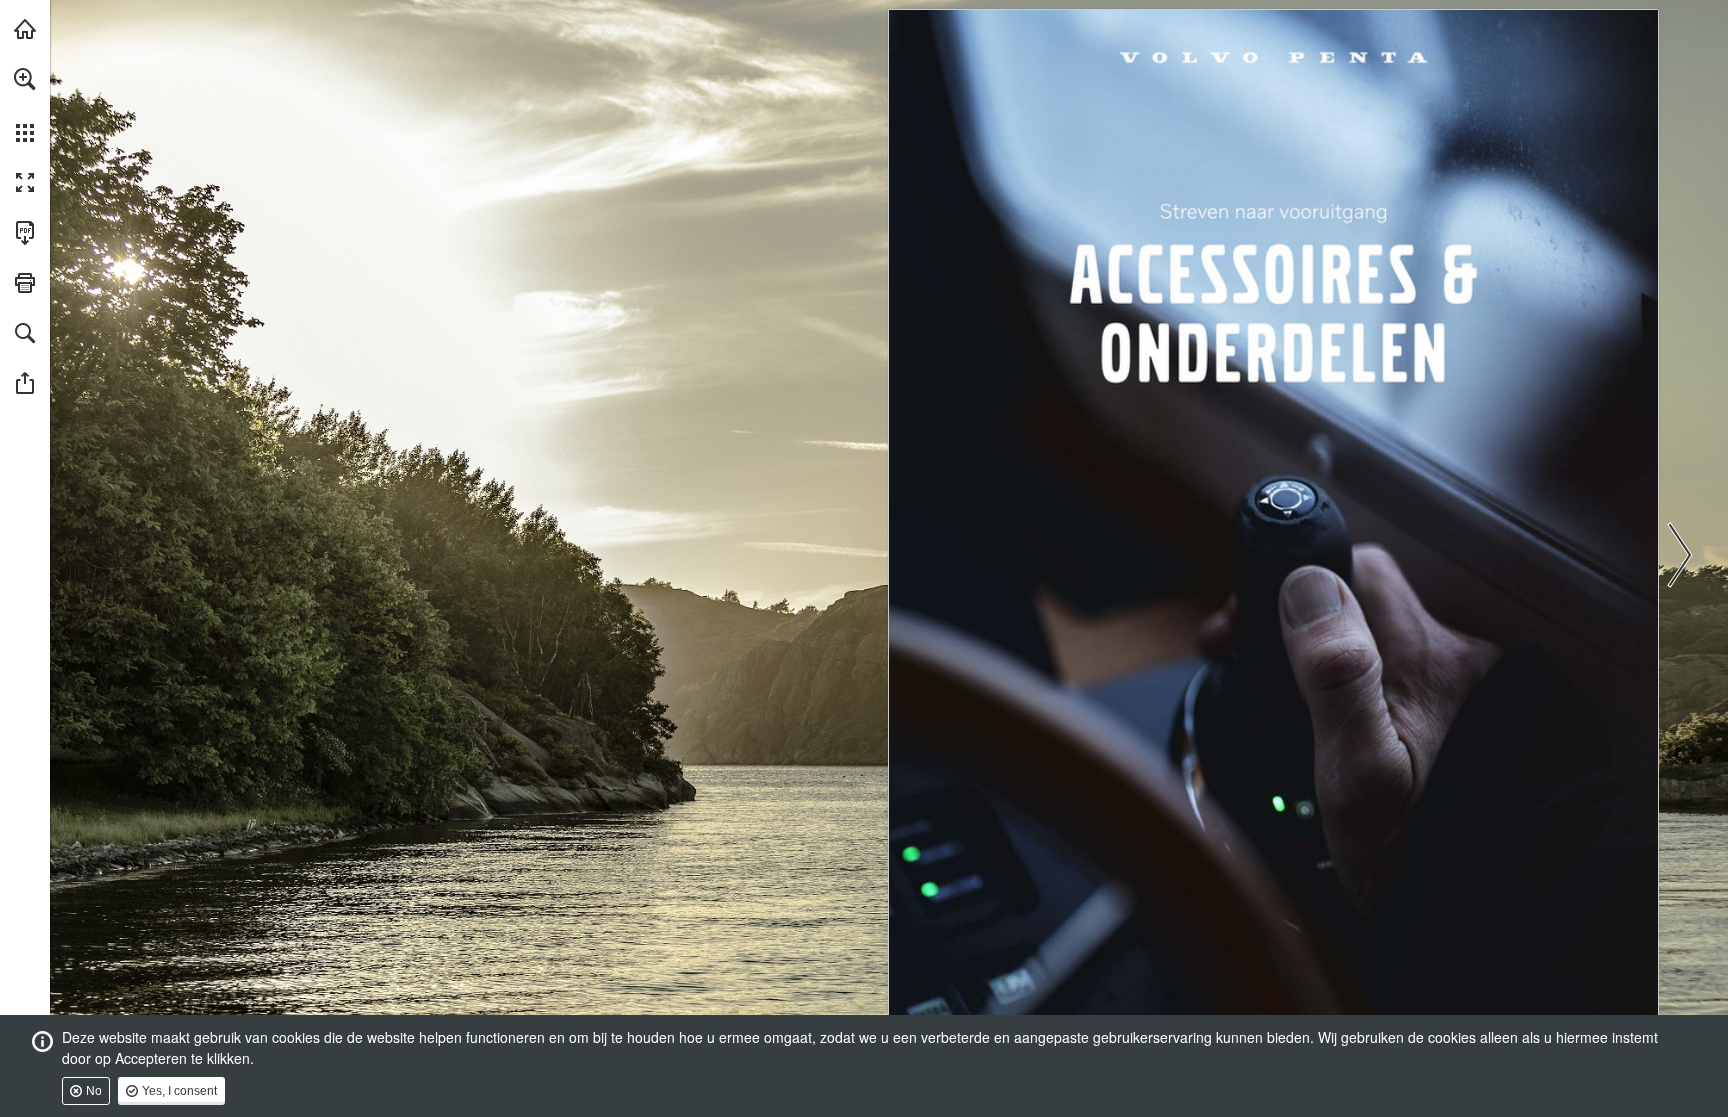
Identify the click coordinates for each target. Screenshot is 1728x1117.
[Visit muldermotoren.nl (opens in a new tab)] (25, 29)
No (94, 1091)
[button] (25, 79)
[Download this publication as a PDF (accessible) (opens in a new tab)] (25, 233)
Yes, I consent (179, 1091)
